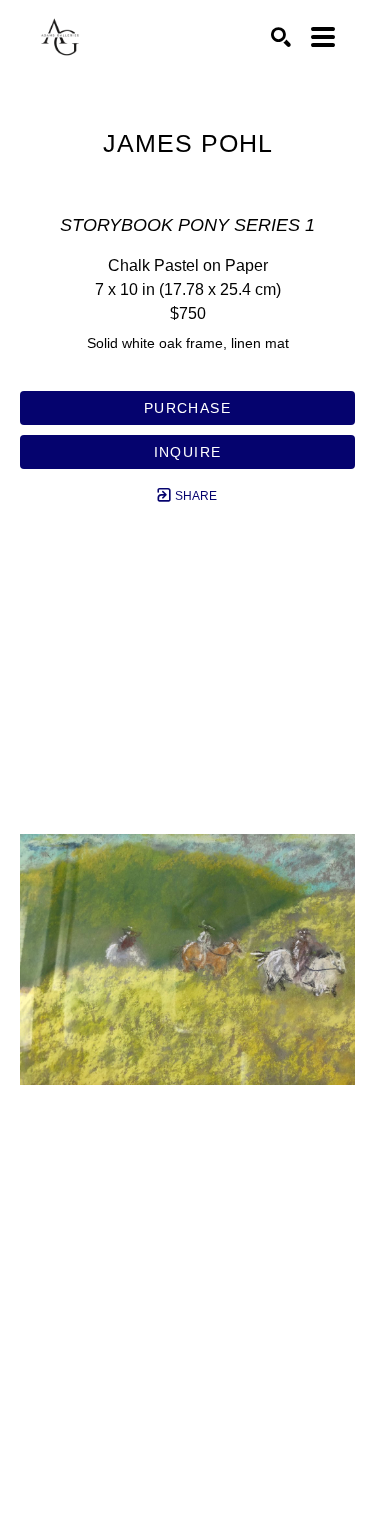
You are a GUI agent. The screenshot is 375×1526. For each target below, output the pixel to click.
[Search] (281, 37)
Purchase (187, 408)
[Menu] (323, 37)
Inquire (188, 452)
